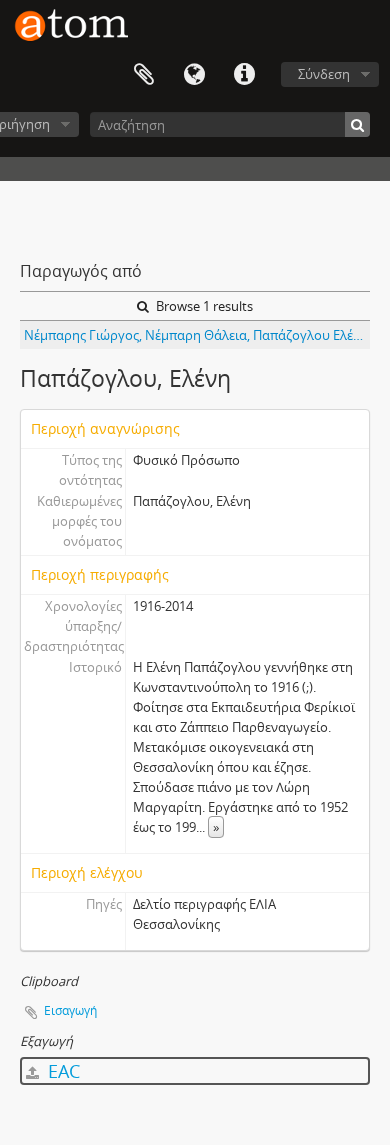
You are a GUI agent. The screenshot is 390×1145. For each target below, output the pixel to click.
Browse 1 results (203, 306)
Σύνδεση (324, 74)
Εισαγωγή (70, 1010)
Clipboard (144, 75)
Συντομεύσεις (244, 75)
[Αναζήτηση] (357, 124)
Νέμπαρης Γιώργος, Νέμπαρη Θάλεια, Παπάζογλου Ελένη (196, 335)
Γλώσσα (194, 75)
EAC (61, 1071)
